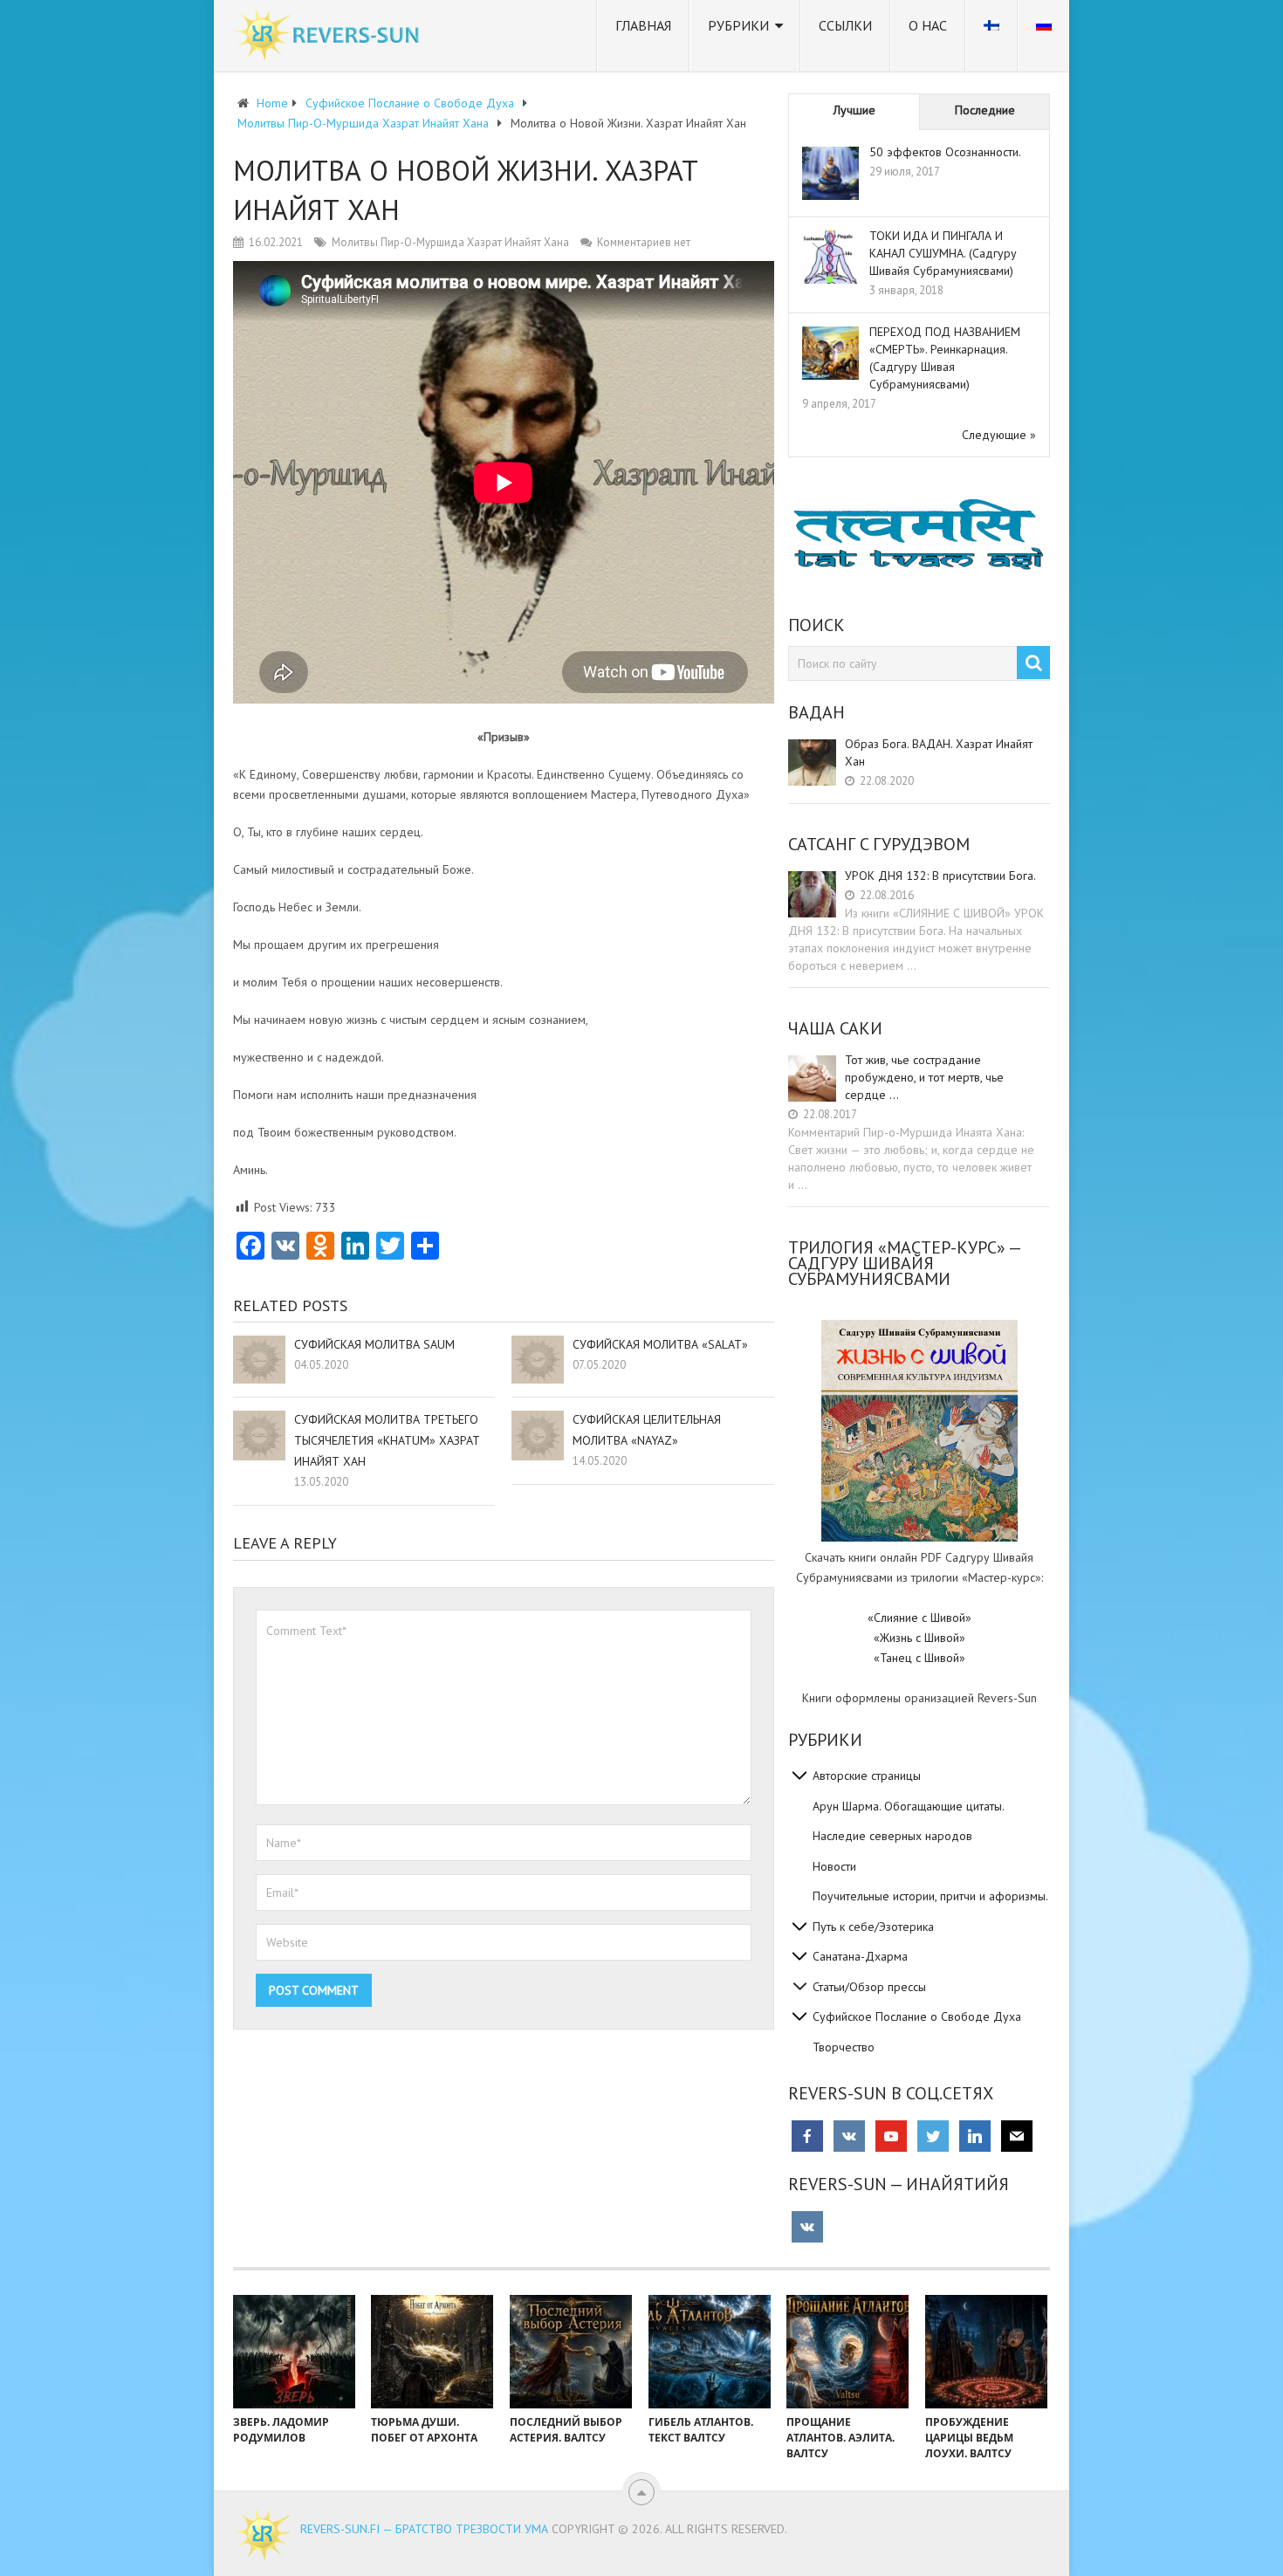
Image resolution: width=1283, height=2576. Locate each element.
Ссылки (845, 25)
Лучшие (854, 110)
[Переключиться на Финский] (991, 36)
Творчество (844, 2047)
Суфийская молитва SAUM (374, 1344)
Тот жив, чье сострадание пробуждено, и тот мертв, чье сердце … (924, 1077)
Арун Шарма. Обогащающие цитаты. (909, 1806)
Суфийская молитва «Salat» (660, 1344)
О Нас (928, 25)
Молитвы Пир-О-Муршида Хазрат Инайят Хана (450, 242)
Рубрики (738, 25)
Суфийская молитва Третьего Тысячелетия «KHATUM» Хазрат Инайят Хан (387, 1440)
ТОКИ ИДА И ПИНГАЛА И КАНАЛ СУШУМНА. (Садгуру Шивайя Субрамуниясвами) (943, 253)
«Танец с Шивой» (919, 1658)
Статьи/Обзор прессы (869, 1987)
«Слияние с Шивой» (919, 1618)
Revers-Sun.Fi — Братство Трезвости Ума (424, 2529)
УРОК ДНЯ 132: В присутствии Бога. (940, 876)
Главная (643, 25)
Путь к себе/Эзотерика (873, 1927)
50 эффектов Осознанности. (945, 152)
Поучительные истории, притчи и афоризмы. (930, 1896)
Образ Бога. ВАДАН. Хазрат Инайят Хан (939, 752)
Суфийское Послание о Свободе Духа (917, 2016)
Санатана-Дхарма (860, 1956)
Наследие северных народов (892, 1836)
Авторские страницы (867, 1776)
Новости (834, 1866)
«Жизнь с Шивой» (919, 1638)
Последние (985, 110)
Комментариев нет (644, 242)
